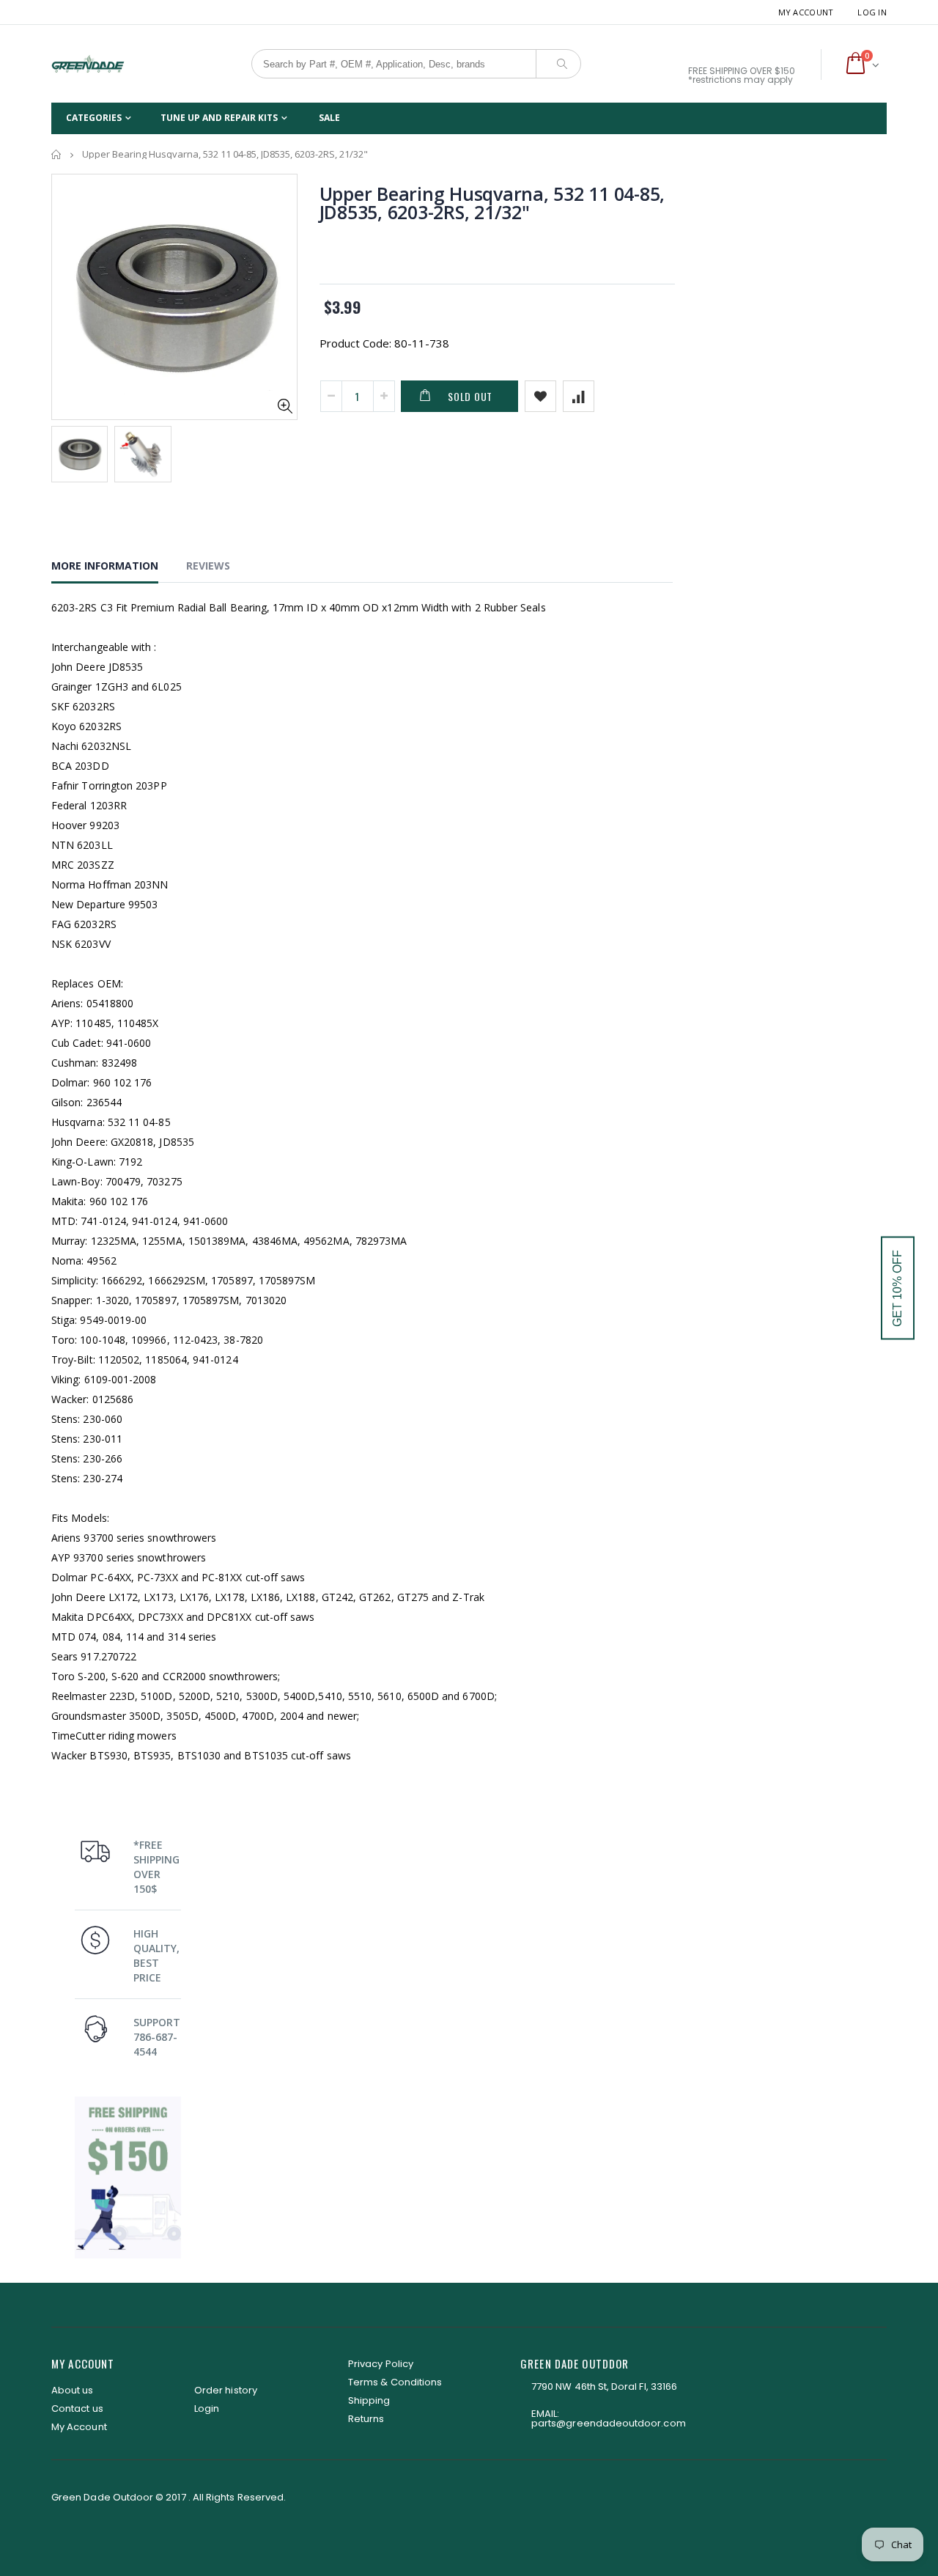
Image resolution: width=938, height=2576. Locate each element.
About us (73, 2390)
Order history (226, 2390)
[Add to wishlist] (540, 396)
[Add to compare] (579, 396)
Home (57, 154)
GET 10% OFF (897, 1288)
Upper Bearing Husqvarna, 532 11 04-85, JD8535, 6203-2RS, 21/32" (492, 203)
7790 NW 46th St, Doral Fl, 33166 (604, 2387)
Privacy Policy (381, 2364)
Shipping (369, 2400)
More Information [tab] (105, 566)
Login (207, 2408)
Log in (872, 12)
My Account (806, 12)
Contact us (77, 2408)
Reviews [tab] (208, 566)
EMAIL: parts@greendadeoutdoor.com (609, 2418)
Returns (366, 2419)
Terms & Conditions (395, 2382)
